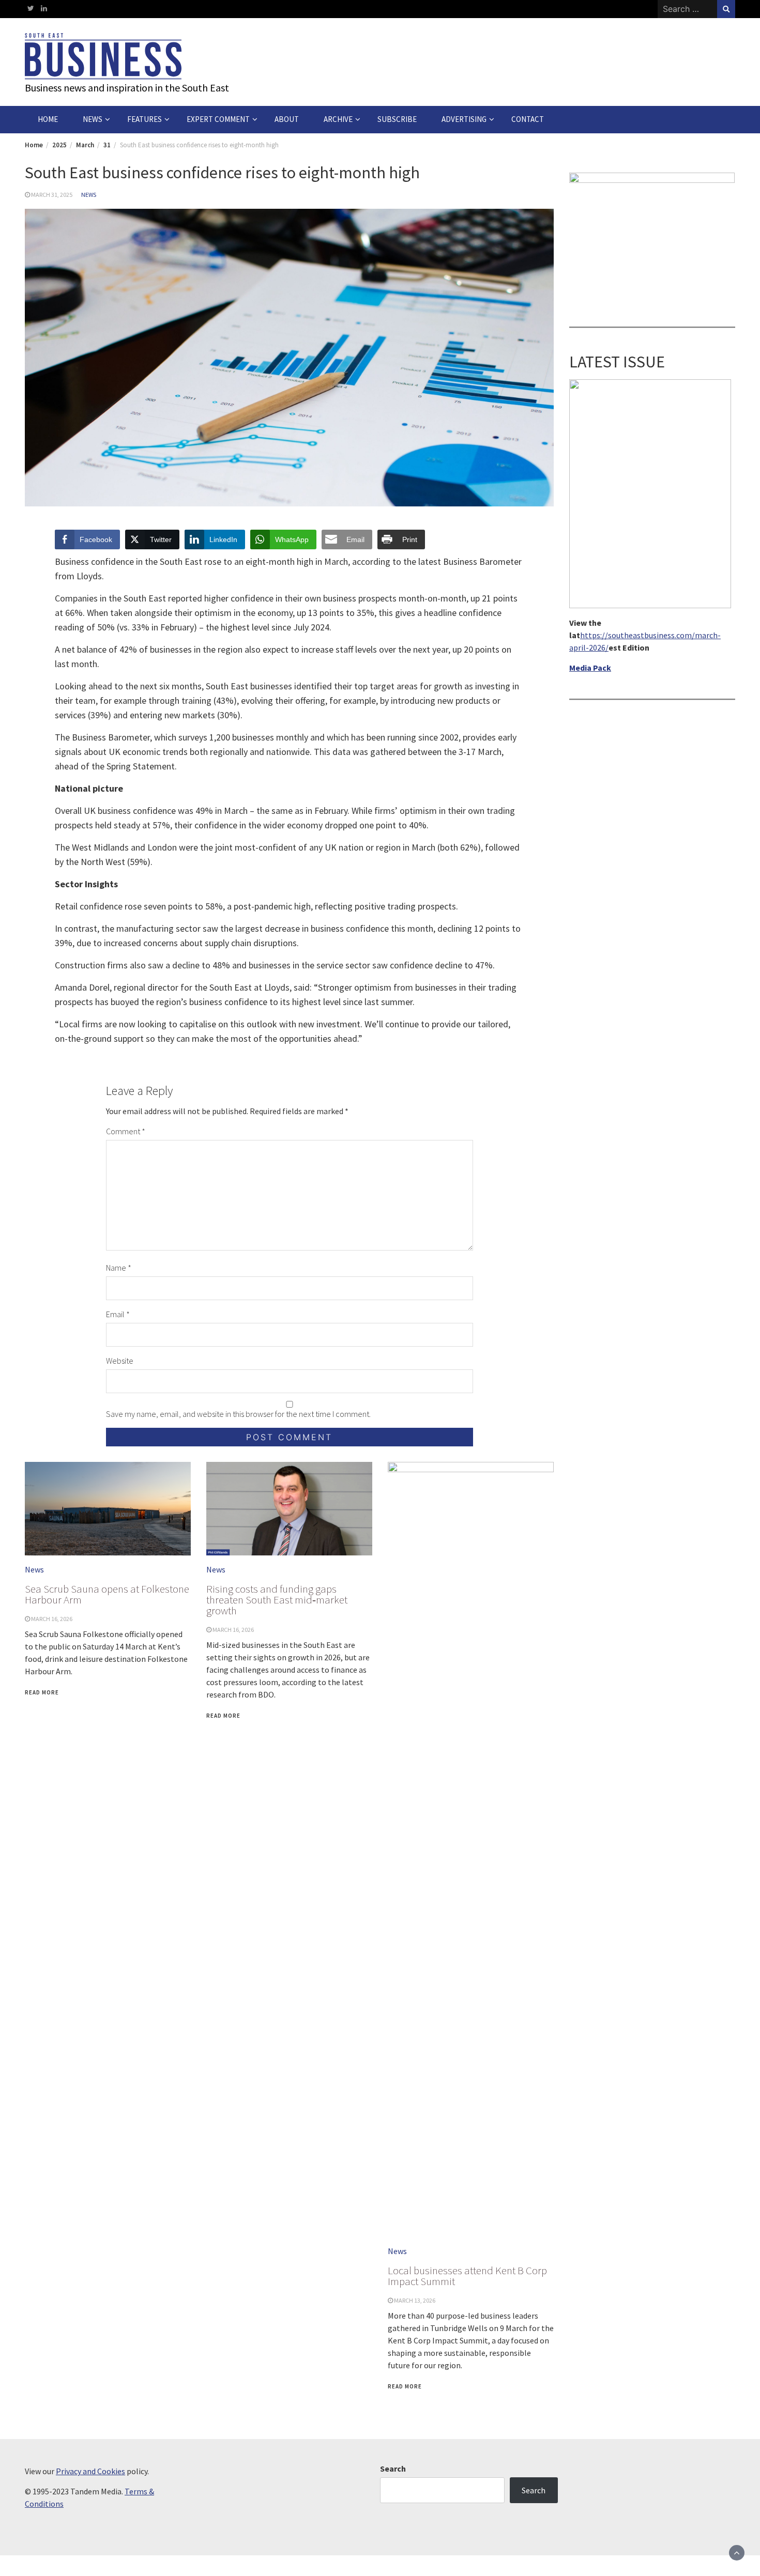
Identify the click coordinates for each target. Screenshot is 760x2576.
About (287, 119)
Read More (42, 1692)
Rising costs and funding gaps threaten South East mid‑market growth (277, 1600)
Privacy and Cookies (90, 2471)
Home (48, 119)
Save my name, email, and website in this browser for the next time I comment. (238, 1414)
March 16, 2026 (52, 1619)
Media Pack (590, 668)
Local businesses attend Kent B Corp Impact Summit (467, 2276)
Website (120, 1361)
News (93, 119)
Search (393, 2469)
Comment (126, 1131)
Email (118, 1314)
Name (119, 1268)
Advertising (464, 119)
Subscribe (397, 119)
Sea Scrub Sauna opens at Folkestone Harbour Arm (107, 1594)
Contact (528, 119)
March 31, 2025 (52, 195)
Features (145, 119)
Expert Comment (218, 119)
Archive (338, 119)
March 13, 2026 (415, 2300)
